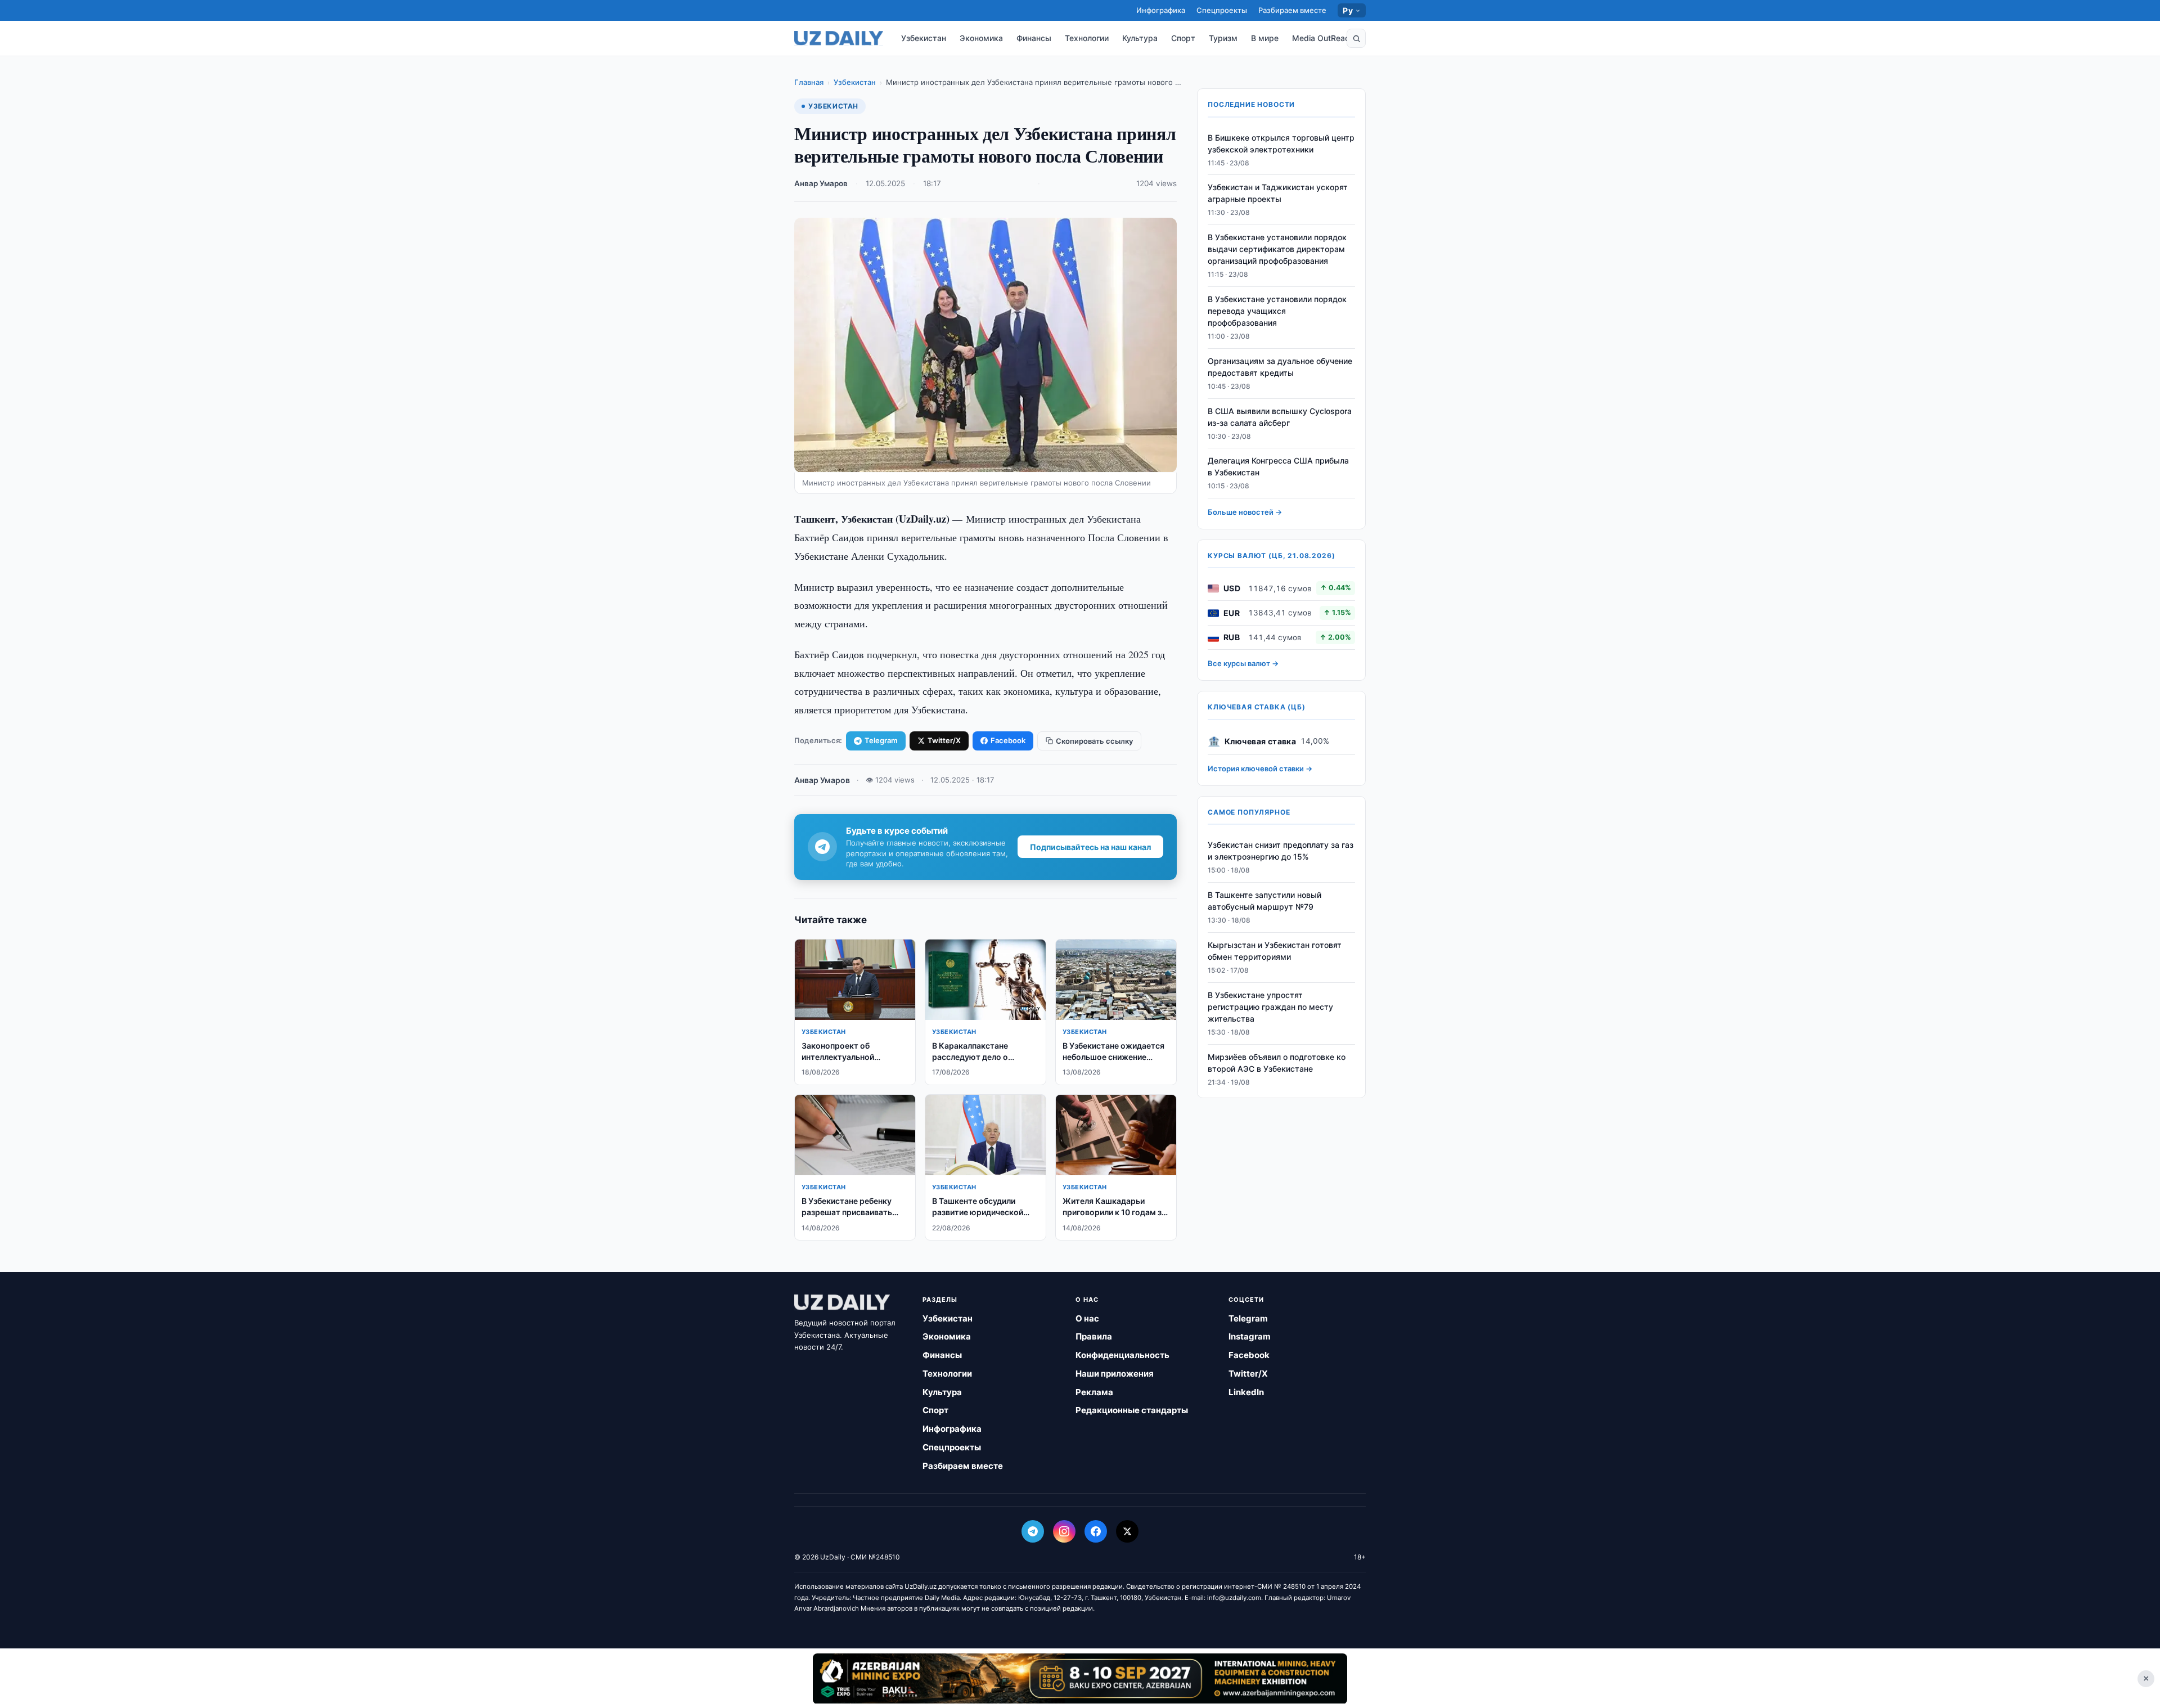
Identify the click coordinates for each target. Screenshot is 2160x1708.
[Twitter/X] (1127, 1531)
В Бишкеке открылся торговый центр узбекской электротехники (1281, 143)
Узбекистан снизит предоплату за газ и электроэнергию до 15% (1281, 851)
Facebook (1008, 740)
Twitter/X (944, 740)
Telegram (881, 740)
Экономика (981, 38)
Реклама (1094, 1392)
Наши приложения (1115, 1374)
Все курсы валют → (1243, 664)
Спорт (1183, 38)
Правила (1094, 1336)
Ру (1348, 10)
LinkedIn (1246, 1392)
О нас (1087, 1318)
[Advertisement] (1080, 1678)
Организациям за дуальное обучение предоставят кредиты (1280, 367)
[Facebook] (1096, 1531)
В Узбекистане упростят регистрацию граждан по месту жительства (1270, 1007)
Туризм (1223, 38)
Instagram (1250, 1336)
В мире (1265, 38)
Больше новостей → (1245, 513)
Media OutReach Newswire (1343, 38)
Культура (1140, 38)
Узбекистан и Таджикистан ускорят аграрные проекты (1278, 194)
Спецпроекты (1222, 10)
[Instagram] (1064, 1531)
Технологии (1087, 38)
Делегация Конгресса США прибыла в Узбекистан (1278, 467)
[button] (1356, 38)
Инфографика (1161, 10)
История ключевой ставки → (1260, 769)
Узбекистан (924, 38)
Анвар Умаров (821, 183)
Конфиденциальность (1122, 1355)
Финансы (1034, 38)
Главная (809, 82)
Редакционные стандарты (1132, 1410)
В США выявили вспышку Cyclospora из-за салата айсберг (1280, 417)
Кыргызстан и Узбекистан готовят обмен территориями (1275, 951)
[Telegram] (1033, 1531)
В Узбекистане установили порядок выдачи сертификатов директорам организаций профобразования (1277, 250)
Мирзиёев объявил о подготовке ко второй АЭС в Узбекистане (1277, 1063)
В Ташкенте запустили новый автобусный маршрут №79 (1264, 901)
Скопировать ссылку (1094, 741)
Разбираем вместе (1292, 10)
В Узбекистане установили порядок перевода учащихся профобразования (1277, 311)
